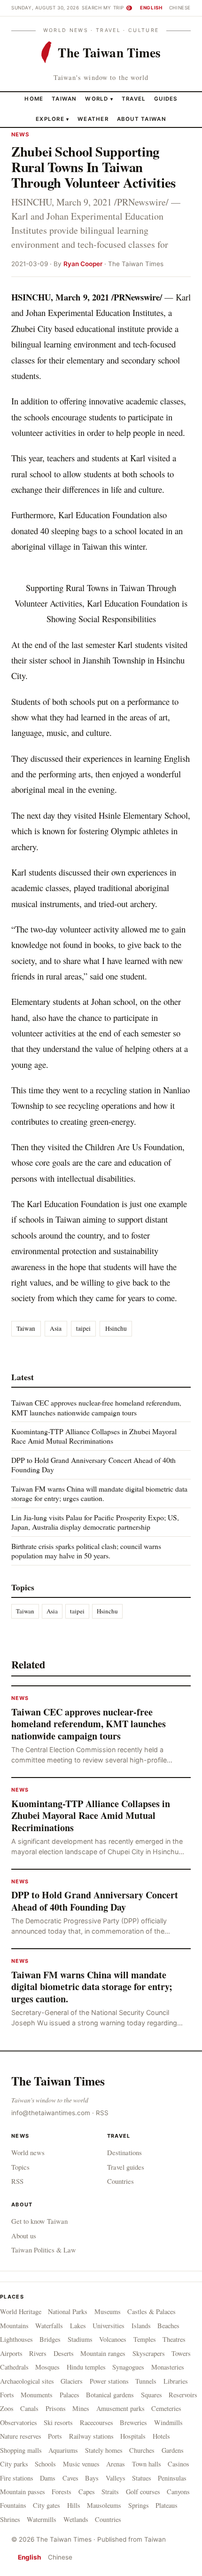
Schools (45, 2464)
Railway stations (91, 2436)
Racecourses (97, 2422)
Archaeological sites (27, 2381)
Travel (134, 99)
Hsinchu (116, 1328)
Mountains (14, 2326)
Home (34, 99)
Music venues (81, 2464)
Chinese (180, 8)
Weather (93, 119)
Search (92, 8)
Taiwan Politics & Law (44, 2250)
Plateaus (167, 2505)
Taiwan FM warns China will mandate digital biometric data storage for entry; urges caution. (99, 1493)
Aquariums (63, 2450)
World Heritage (21, 2311)
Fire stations (17, 2478)
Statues (142, 2478)
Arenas (116, 2464)
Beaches (168, 2326)
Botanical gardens (110, 2395)
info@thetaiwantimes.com (51, 2113)
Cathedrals (14, 2367)
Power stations (109, 2381)
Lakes (78, 2326)
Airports (11, 2353)
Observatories (19, 2422)
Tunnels (146, 2381)
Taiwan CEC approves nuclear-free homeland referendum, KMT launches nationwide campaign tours (96, 1407)
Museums (108, 2311)
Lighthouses (16, 2339)
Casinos (179, 2464)
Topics (20, 2167)
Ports (55, 2436)
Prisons (56, 2408)
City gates (47, 2505)
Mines (81, 2408)
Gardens (173, 2450)
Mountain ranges (103, 2353)
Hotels (161, 2436)
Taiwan (64, 99)
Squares (151, 2395)
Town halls (147, 2464)
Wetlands (76, 2519)
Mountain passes (23, 2492)
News (21, 134)
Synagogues (128, 2367)
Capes (87, 2492)
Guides (166, 99)
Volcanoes (113, 2339)
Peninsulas (172, 2478)
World (97, 99)
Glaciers (72, 2381)
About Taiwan (142, 119)
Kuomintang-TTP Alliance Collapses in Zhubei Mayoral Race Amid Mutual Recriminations (94, 1436)
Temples (145, 2339)
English (151, 8)
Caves (70, 2478)
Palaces (70, 2395)
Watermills (42, 2519)
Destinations (124, 2152)
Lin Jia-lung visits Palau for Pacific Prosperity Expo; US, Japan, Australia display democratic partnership (95, 1522)
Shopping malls (21, 2450)
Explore (52, 119)
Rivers (38, 2353)
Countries (120, 2181)
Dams (48, 2478)
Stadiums (80, 2339)
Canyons (178, 2492)
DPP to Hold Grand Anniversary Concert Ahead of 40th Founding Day (93, 1465)
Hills (74, 2505)
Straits (110, 2492)
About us (24, 2236)
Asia (56, 1328)
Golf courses (143, 2492)
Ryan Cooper (83, 264)
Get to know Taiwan (39, 2221)
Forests (62, 2492)
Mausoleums (104, 2505)
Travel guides (126, 2167)
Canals (29, 2408)
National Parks (68, 2311)
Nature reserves (21, 2436)
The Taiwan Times (58, 2081)
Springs (139, 2505)
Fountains (13, 2505)
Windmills (168, 2422)
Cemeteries (166, 2408)
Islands (141, 2326)
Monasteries (168, 2367)
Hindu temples (86, 2367)
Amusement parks (120, 2408)
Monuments (37, 2395)
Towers (181, 2353)
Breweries (133, 2422)
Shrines (10, 2519)
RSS (102, 2113)
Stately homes (104, 2450)
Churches (142, 2450)
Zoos (7, 2408)
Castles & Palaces (151, 2311)
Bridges (50, 2339)
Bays (92, 2478)
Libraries (176, 2381)
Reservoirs (183, 2395)
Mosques (47, 2367)
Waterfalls (49, 2326)
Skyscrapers (149, 2353)
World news (28, 2152)
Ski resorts (58, 2422)
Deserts (64, 2353)
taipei (83, 1328)
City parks (14, 2464)
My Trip (117, 8)
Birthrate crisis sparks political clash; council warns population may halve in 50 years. (86, 1551)
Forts (7, 2395)
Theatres (174, 2339)
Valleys (116, 2478)
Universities (109, 2326)
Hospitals (133, 2436)
